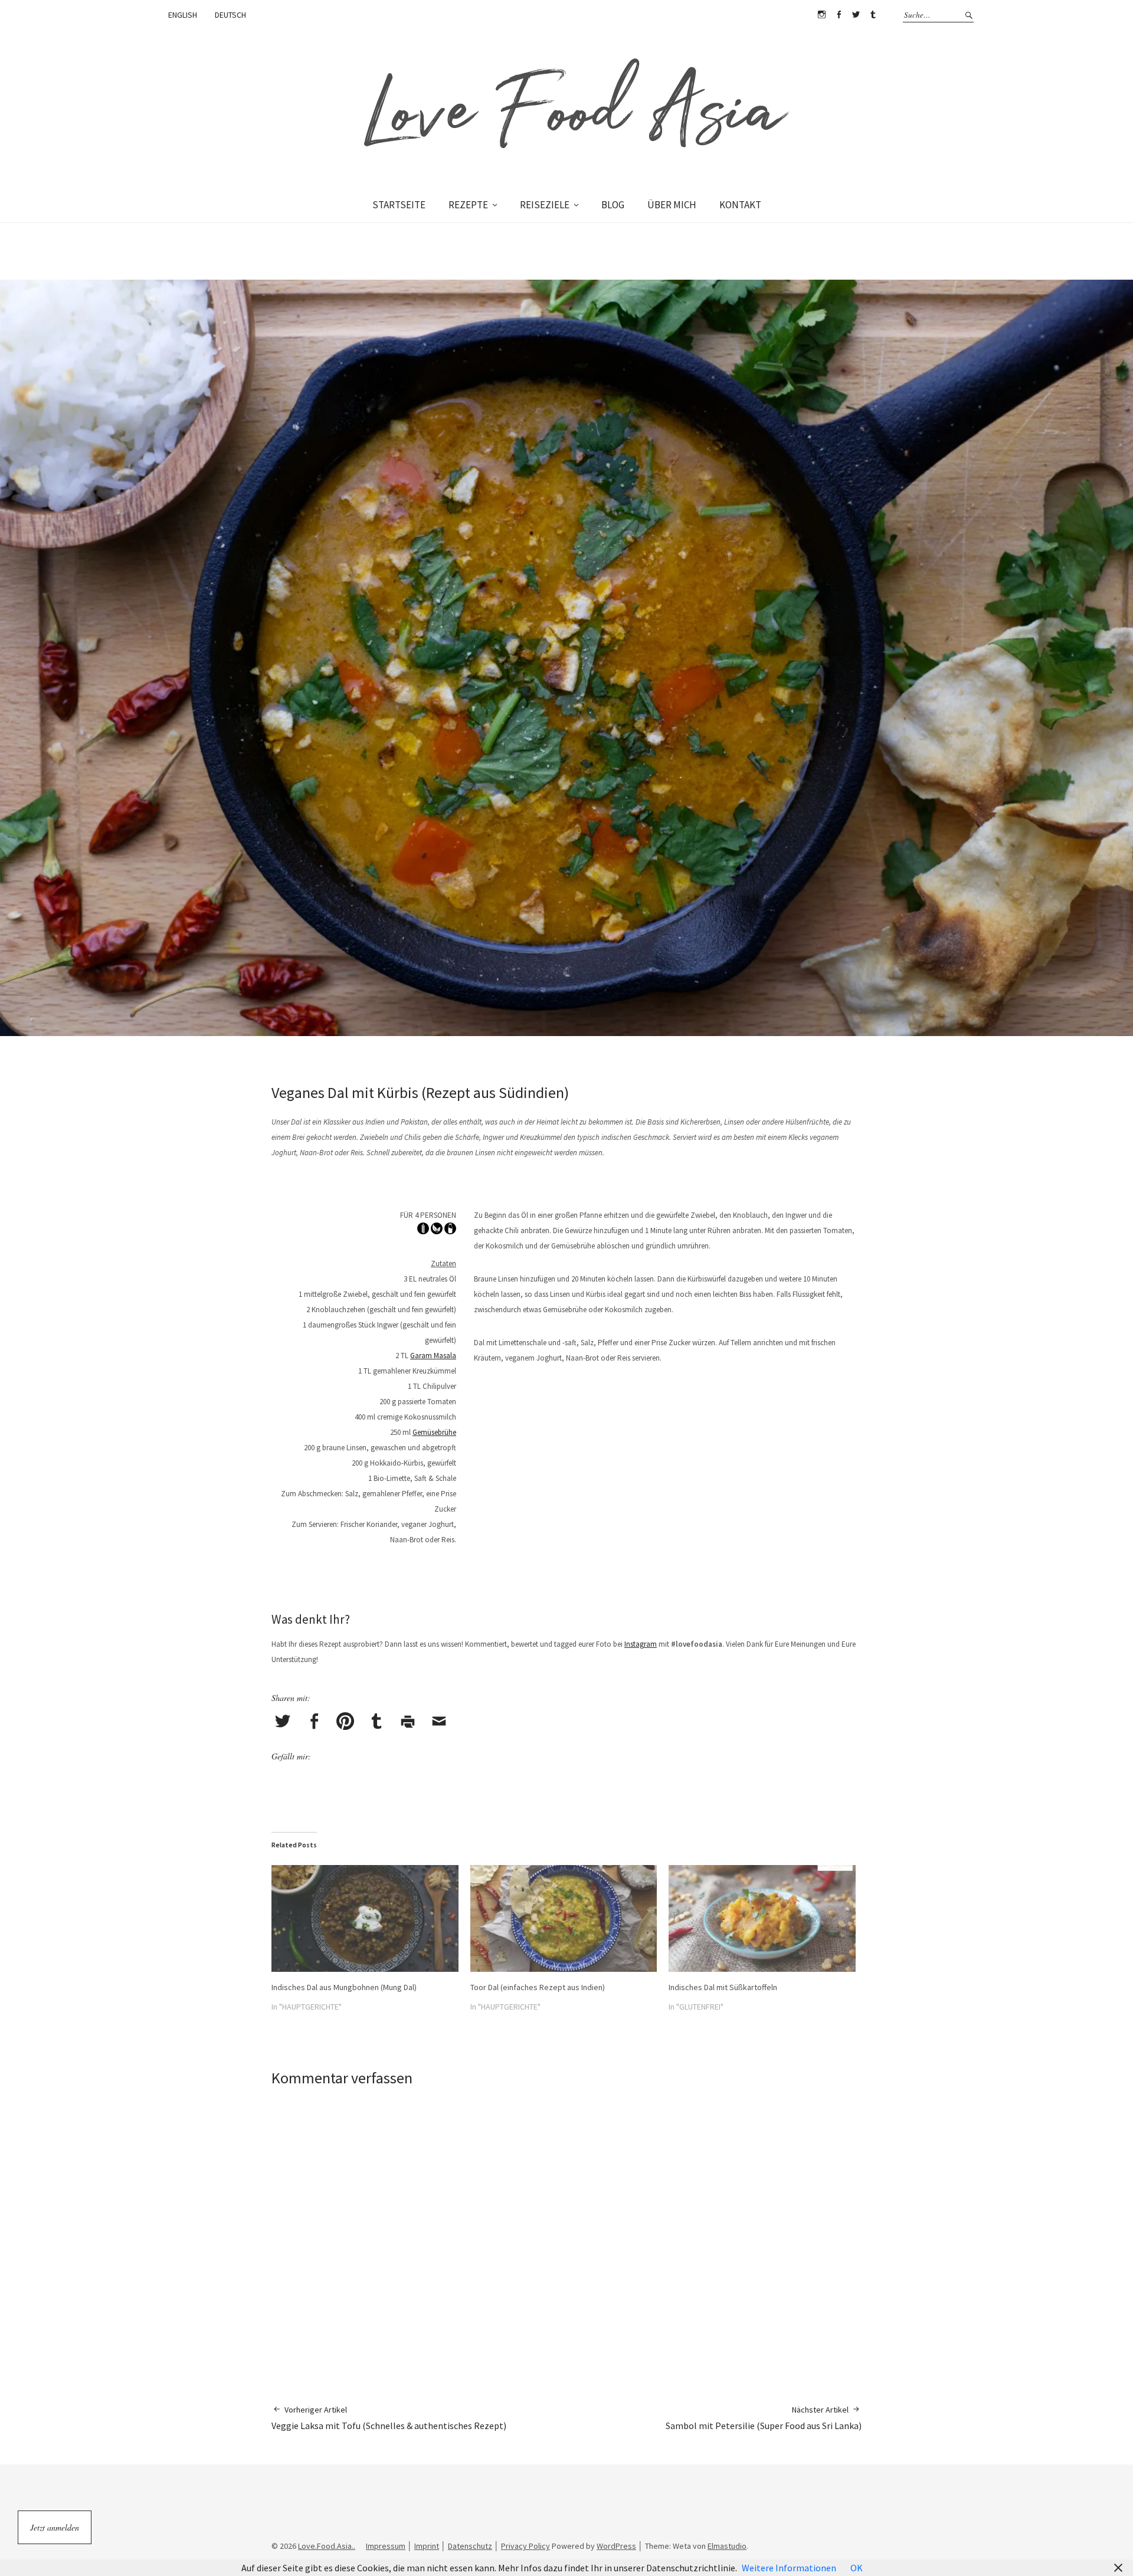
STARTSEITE (399, 205)
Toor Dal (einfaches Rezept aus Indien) (538, 1987)
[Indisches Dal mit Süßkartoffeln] (762, 1918)
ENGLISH (183, 15)
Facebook (839, 15)
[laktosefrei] (450, 1231)
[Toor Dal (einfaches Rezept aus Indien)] (564, 1918)
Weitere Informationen (789, 2568)
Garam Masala (433, 1356)
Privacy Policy (525, 2546)
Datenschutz (470, 2546)
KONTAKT (740, 205)
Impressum (386, 2546)
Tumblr (873, 15)
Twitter (856, 15)
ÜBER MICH (672, 205)
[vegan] (437, 1231)
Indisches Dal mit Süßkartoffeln (723, 1987)
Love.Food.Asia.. (327, 2546)
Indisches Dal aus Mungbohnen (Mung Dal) (344, 1987)
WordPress (616, 2546)
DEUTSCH (230, 15)
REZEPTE (468, 205)
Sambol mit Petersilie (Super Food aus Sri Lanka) (764, 2418)
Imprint (427, 2546)
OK (857, 2568)
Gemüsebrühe (434, 1432)
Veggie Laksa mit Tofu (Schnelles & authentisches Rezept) (389, 2418)
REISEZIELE (545, 205)
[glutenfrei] (423, 1231)
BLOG (613, 205)
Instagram (821, 15)
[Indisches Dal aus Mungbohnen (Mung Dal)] (365, 1918)
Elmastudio (727, 2546)
